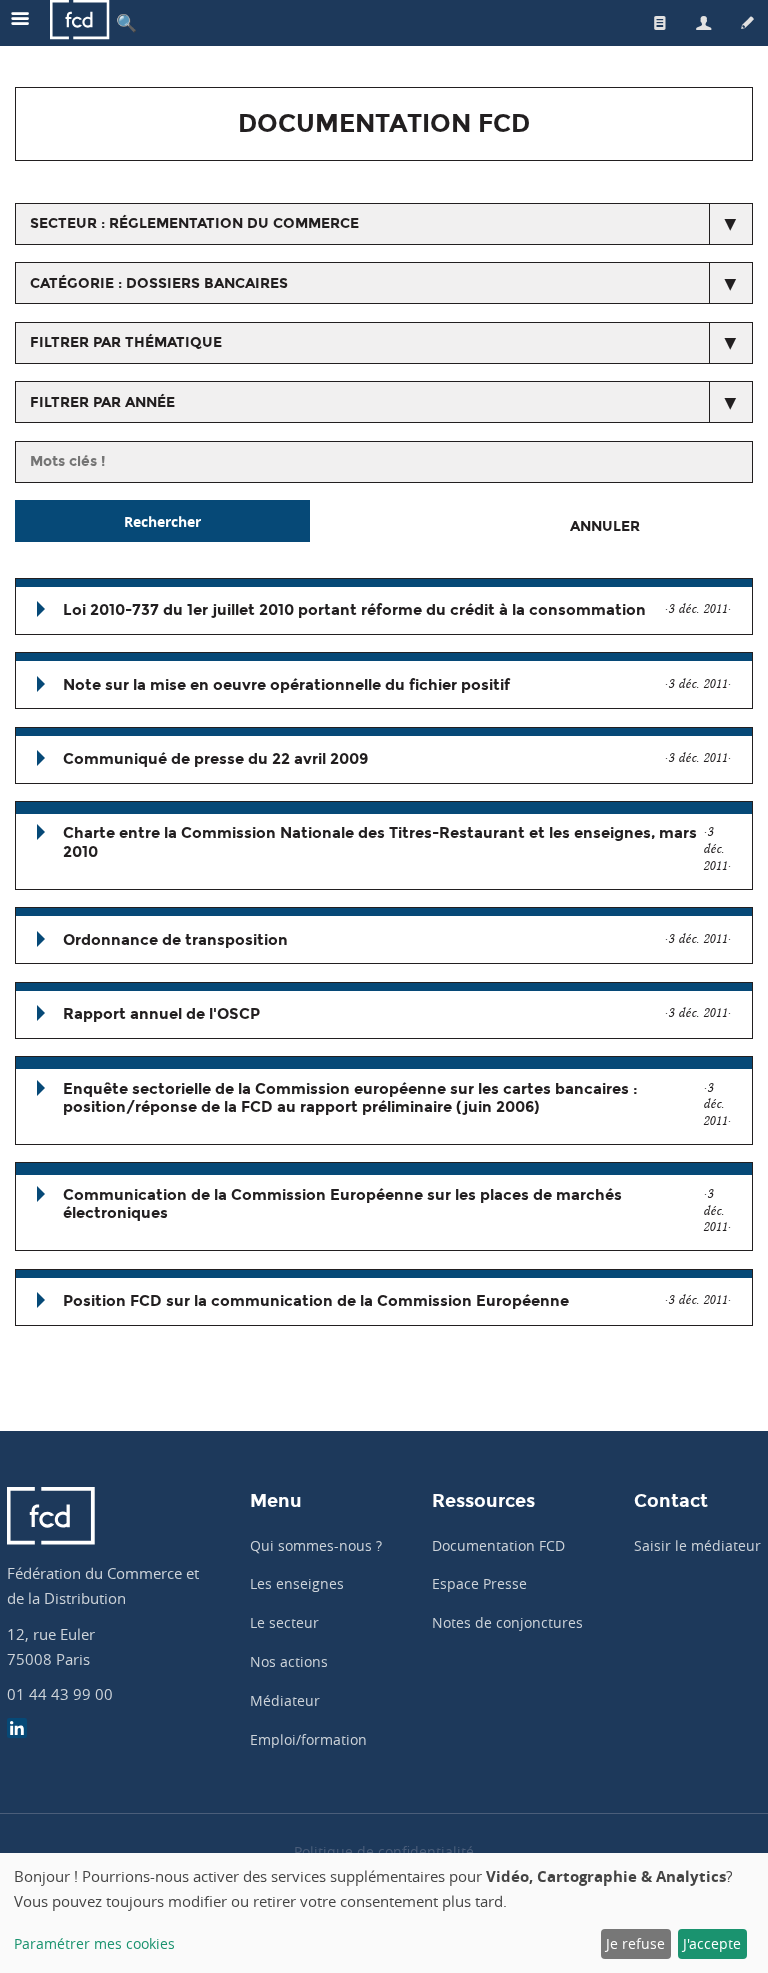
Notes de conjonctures (507, 1622)
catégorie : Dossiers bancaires (159, 283)
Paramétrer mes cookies (94, 1943)
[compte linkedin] (17, 1730)
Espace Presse (479, 1583)
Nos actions (289, 1661)
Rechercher (162, 521)
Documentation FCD (498, 1545)
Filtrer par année (102, 402)
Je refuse (635, 1943)
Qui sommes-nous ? (316, 1545)
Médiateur (285, 1700)
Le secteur (284, 1622)
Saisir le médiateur (697, 1545)
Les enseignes (297, 1583)
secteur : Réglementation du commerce (194, 223)
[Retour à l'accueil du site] (80, 22)
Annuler (605, 526)
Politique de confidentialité (384, 1851)
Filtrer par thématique (126, 342)
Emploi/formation (308, 1739)
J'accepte (712, 1943)
